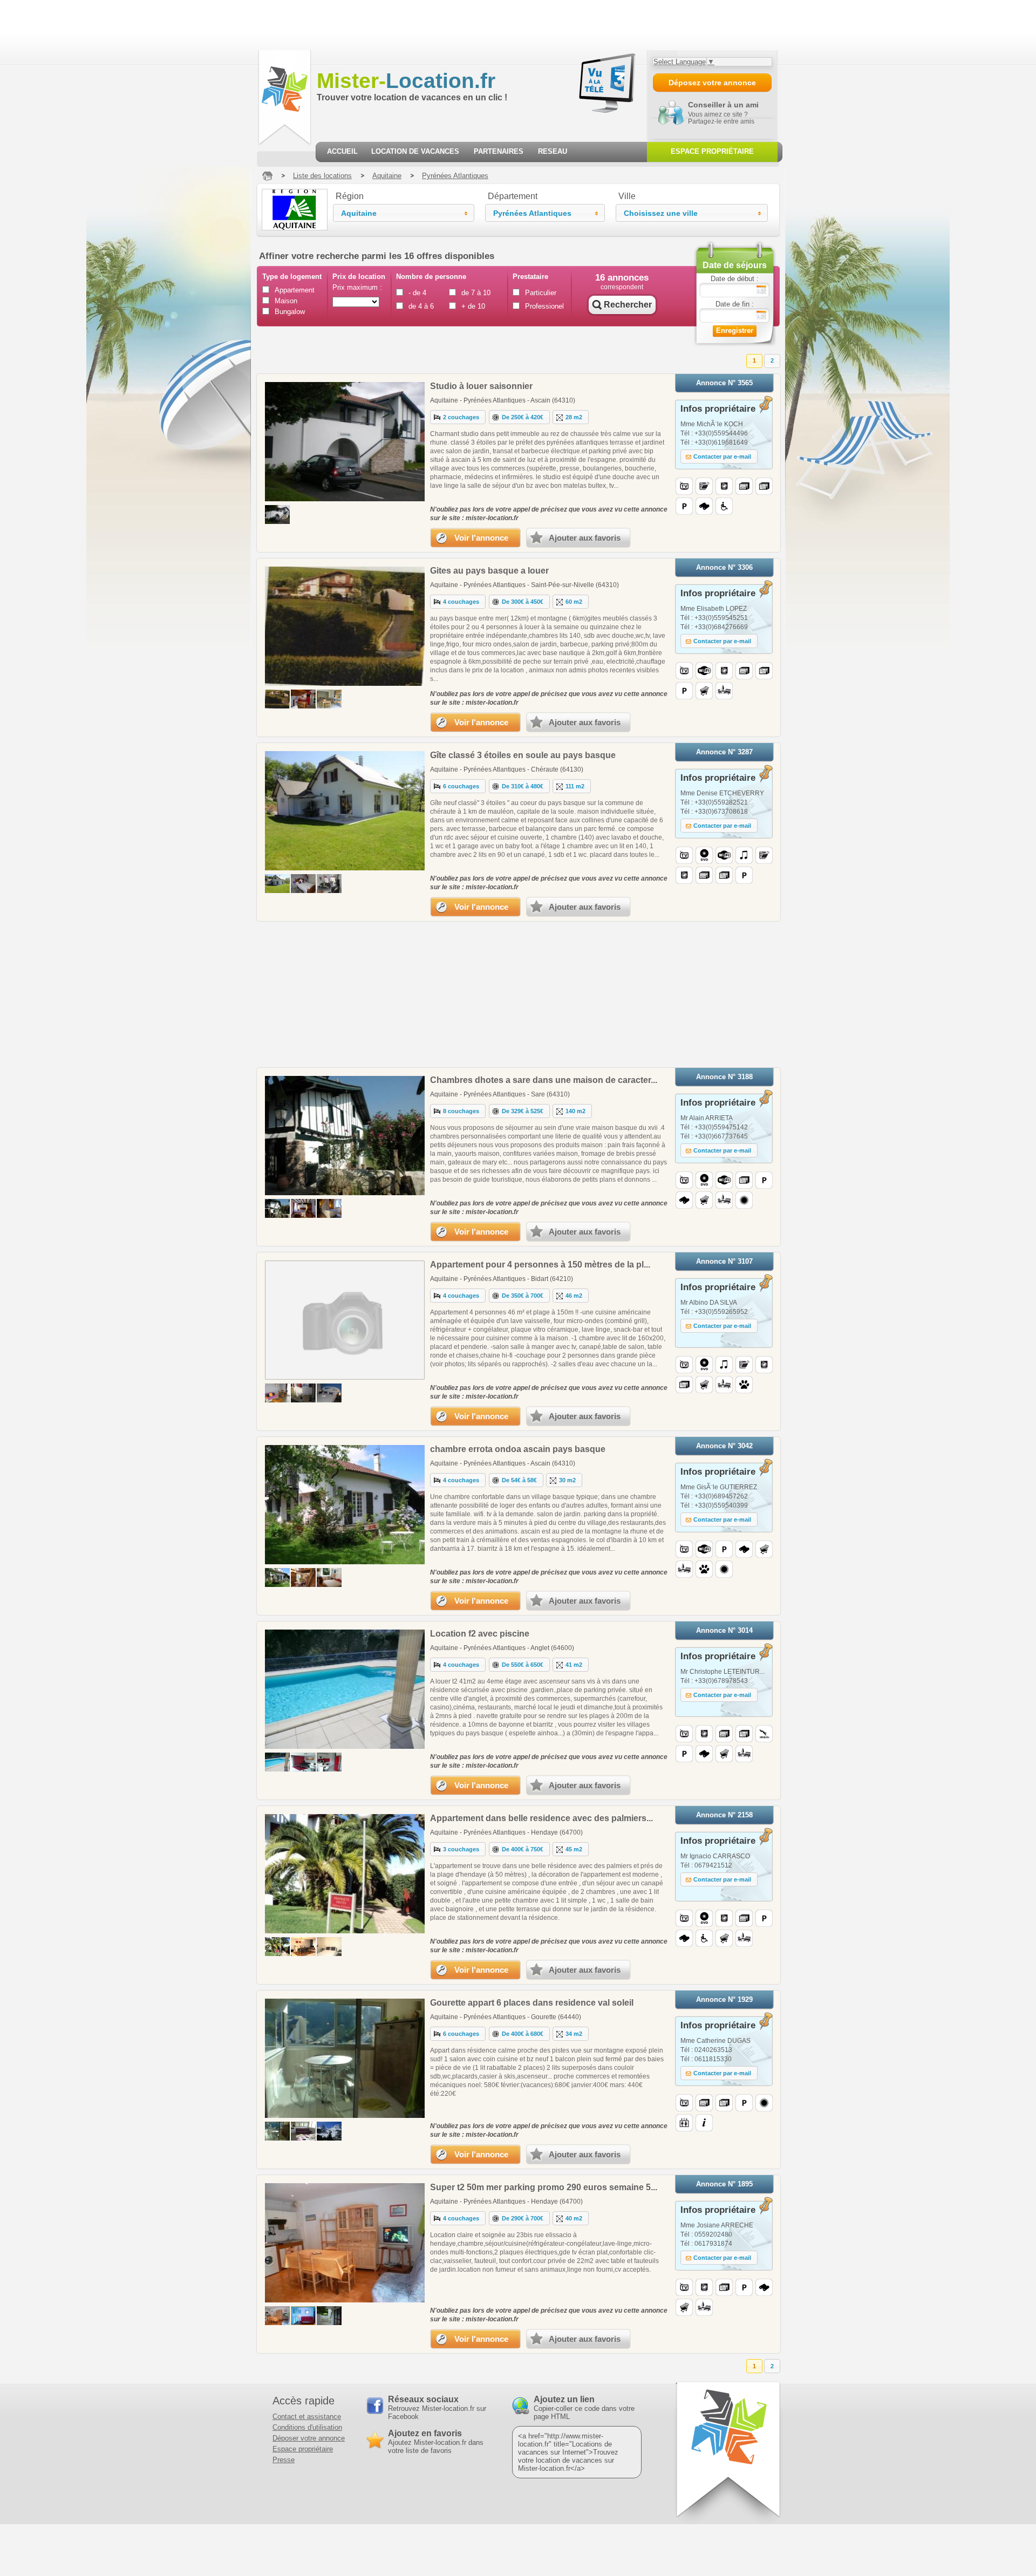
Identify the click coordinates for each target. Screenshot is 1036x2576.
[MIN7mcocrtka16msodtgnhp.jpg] (277, 2316)
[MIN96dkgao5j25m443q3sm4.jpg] (277, 699)
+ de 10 (473, 306)
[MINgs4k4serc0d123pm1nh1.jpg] (277, 1577)
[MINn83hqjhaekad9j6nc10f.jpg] (303, 884)
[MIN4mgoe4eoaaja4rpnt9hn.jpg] (277, 1208)
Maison (286, 301)
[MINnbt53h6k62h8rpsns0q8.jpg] (277, 1947)
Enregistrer (735, 330)
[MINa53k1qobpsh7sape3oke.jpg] (329, 2316)
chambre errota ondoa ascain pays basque (518, 1449)
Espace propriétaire (303, 2449)
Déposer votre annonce (309, 2438)
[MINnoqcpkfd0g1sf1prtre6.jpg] (329, 1393)
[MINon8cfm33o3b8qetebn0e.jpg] (277, 884)
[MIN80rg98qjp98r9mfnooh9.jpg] (329, 2131)
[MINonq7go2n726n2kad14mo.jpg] (303, 699)
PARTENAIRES (499, 151)
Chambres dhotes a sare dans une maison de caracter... (544, 1080)
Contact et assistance (307, 2417)
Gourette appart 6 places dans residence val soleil (532, 2003)
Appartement (294, 290)
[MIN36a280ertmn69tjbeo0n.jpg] (329, 1947)
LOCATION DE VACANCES (415, 151)
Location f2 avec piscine (480, 1634)
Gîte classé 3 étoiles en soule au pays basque (523, 755)
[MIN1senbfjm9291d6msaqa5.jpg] (329, 1762)
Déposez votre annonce (712, 83)
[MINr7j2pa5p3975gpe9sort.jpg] (329, 1208)
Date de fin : (735, 304)
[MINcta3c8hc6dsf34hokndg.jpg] (303, 1947)
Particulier (541, 293)
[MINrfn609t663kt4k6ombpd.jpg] (303, 2316)
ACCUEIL (342, 151)
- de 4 (417, 293)
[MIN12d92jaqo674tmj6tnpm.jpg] (277, 1393)
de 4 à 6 (421, 306)
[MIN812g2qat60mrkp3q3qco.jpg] (329, 1577)
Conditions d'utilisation (307, 2427)
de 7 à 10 (476, 293)
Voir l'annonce (481, 538)
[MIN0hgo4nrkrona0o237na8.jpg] (277, 514)
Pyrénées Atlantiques (455, 176)
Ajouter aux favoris (585, 538)
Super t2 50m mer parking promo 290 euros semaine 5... (544, 2187)
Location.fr (406, 81)
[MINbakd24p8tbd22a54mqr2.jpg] (329, 699)
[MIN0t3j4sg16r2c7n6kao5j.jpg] (303, 1762)
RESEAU (553, 151)
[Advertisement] (196, 24)
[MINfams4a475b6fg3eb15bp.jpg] (303, 1393)
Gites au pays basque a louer (489, 571)
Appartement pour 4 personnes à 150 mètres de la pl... (540, 1265)
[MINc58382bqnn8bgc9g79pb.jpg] (277, 2131)
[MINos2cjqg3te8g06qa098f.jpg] (303, 1577)
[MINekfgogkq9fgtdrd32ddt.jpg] (303, 2131)
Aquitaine (387, 176)
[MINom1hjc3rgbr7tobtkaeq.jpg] (329, 884)
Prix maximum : (357, 287)
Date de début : (735, 279)
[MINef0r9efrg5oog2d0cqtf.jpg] (277, 1762)
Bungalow (290, 312)
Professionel (544, 306)
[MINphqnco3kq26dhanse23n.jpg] (303, 1208)
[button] (404, 213)
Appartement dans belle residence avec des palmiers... (541, 1818)
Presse (284, 2460)
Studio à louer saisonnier (481, 386)
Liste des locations (322, 176)
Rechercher (628, 305)
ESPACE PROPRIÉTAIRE (712, 151)
